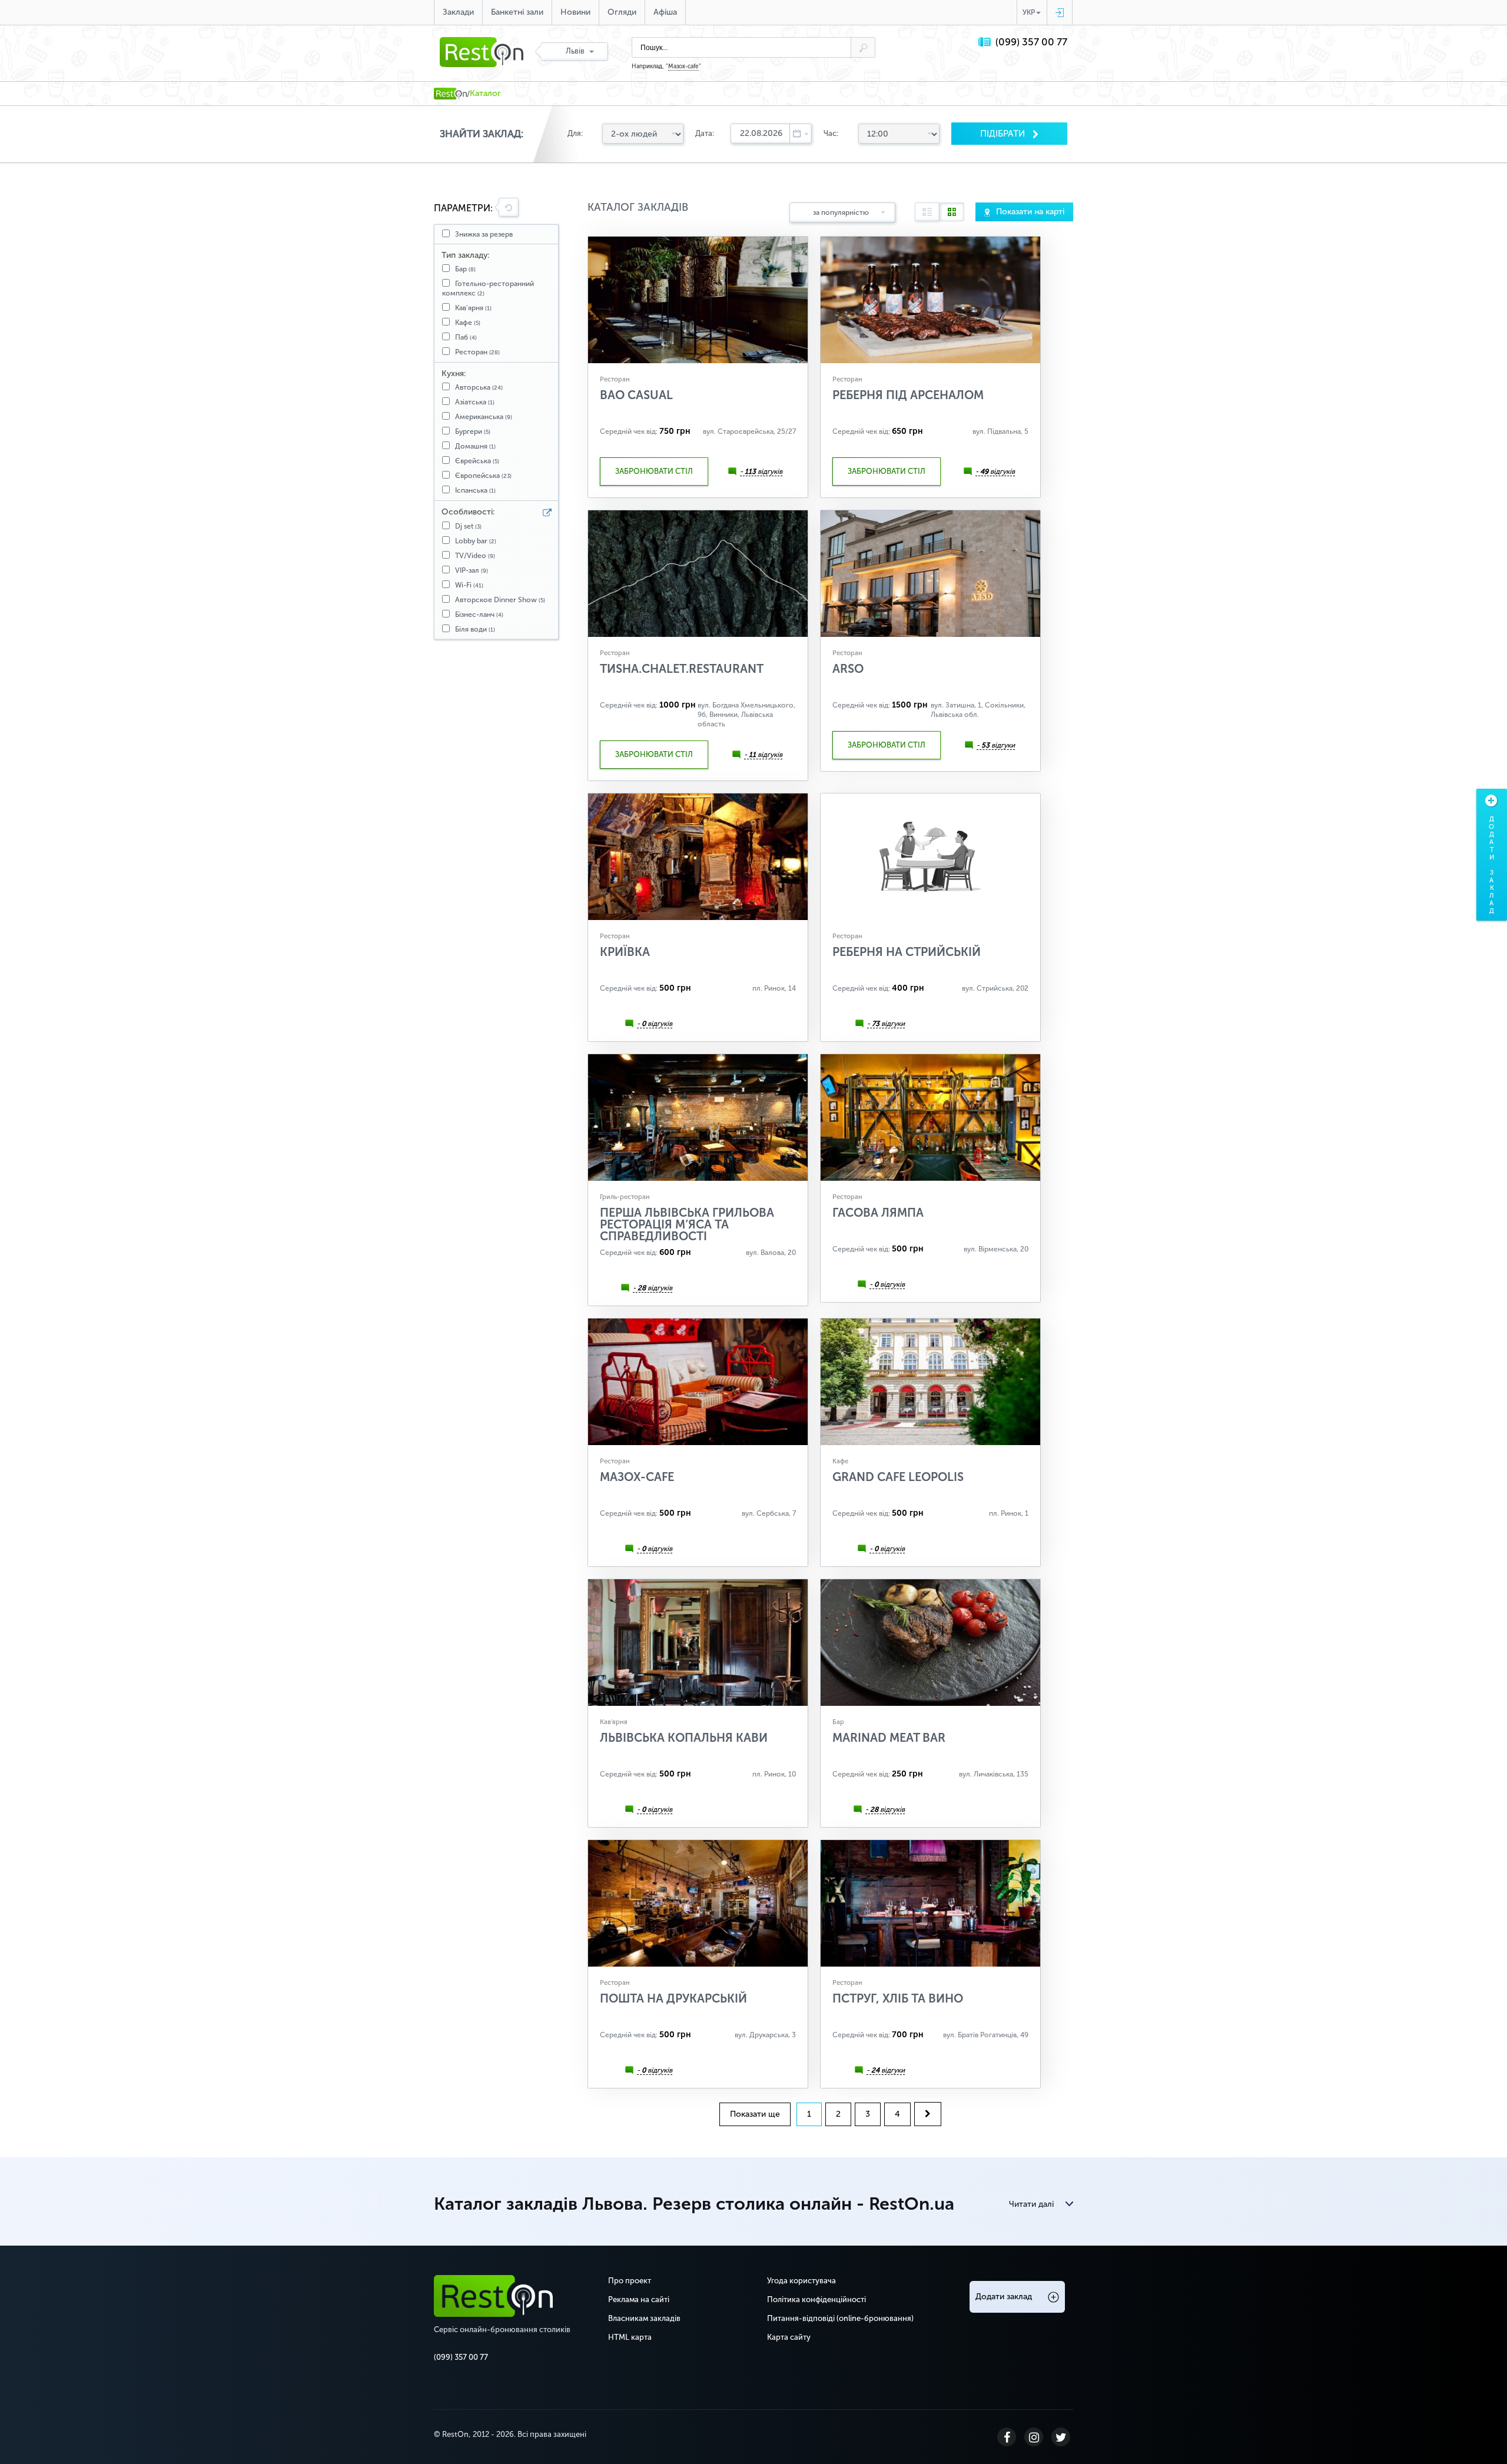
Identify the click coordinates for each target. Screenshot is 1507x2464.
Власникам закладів (644, 2318)
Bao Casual (636, 395)
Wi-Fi (469, 585)
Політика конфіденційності (816, 2299)
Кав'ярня (473, 308)
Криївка (625, 952)
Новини (575, 12)
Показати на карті (1030, 212)
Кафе (468, 323)
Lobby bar (476, 541)
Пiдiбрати (1004, 134)
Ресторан (477, 352)
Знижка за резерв (484, 234)
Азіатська (475, 402)
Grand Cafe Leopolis (898, 1477)
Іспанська (475, 490)
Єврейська (477, 461)
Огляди (622, 12)
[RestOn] (450, 94)
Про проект (630, 2281)
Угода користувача (801, 2281)
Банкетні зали (517, 12)
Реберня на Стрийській (907, 952)
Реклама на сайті (639, 2299)
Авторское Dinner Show (500, 600)
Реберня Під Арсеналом (908, 395)
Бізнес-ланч (479, 615)
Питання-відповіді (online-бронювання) (840, 2318)
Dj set (468, 526)
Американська (484, 417)
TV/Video (475, 556)
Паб (466, 337)
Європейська (483, 476)
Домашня (475, 446)
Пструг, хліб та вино (898, 1998)
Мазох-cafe (683, 67)
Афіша (665, 12)
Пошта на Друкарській (673, 1998)
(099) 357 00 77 (1031, 42)
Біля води (475, 629)
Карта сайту (789, 2337)
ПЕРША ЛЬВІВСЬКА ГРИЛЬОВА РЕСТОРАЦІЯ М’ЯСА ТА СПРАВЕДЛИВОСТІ (687, 1224)
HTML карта (630, 2337)
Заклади (458, 12)
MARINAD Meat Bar (889, 1738)
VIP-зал (472, 570)
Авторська (479, 387)
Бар (465, 269)
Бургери (473, 431)
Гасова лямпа (878, 1213)
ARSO (848, 669)
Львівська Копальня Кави (684, 1738)
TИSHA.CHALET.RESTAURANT (682, 669)
